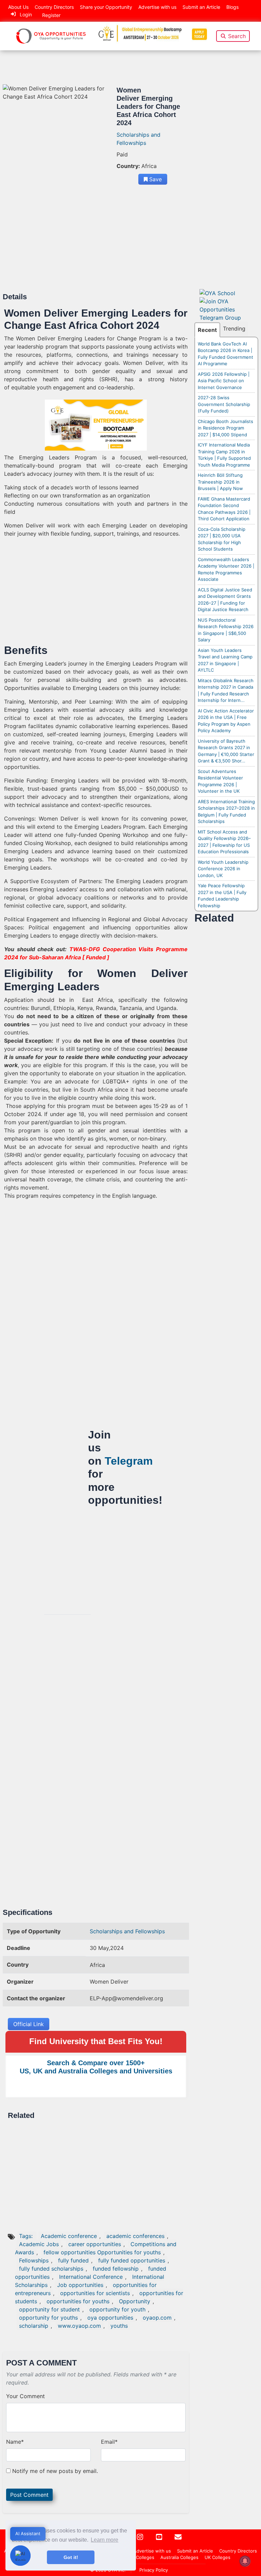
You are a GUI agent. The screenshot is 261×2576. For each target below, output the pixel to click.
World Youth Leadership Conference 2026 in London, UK (223, 869)
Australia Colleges (179, 2557)
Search (237, 36)
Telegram (129, 1461)
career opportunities (95, 2244)
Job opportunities (80, 2285)
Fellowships (34, 2260)
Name (15, 2442)
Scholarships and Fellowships (127, 1931)
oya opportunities (110, 2318)
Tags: (27, 2236)
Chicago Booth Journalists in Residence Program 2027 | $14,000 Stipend (225, 428)
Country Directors (54, 7)
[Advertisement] (96, 242)
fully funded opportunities (132, 2260)
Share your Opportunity (106, 7)
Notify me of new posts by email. (55, 2471)
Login (26, 14)
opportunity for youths (48, 2318)
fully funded (73, 2260)
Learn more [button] (105, 2540)
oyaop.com (157, 2318)
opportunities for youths (78, 2301)
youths (119, 2326)
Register (51, 15)
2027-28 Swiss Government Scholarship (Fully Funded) (224, 404)
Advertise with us (157, 7)
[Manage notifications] (245, 2561)
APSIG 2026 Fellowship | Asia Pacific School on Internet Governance (224, 381)
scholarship (34, 2326)
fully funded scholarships (51, 2269)
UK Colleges (217, 2557)
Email (109, 2442)
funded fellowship (116, 2269)
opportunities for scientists (95, 2293)
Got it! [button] (71, 2557)
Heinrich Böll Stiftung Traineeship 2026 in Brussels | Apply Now (220, 482)
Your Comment (25, 2396)
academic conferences (135, 2236)
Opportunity (135, 2301)
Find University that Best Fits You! (96, 2041)
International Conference (91, 2277)
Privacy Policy (154, 2570)
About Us (18, 7)
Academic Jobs (39, 2244)
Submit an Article (201, 7)
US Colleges (141, 2557)
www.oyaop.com (79, 2326)
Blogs (232, 7)
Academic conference (69, 2236)
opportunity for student (49, 2309)
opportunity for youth (117, 2309)
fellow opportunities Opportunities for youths (102, 2252)
